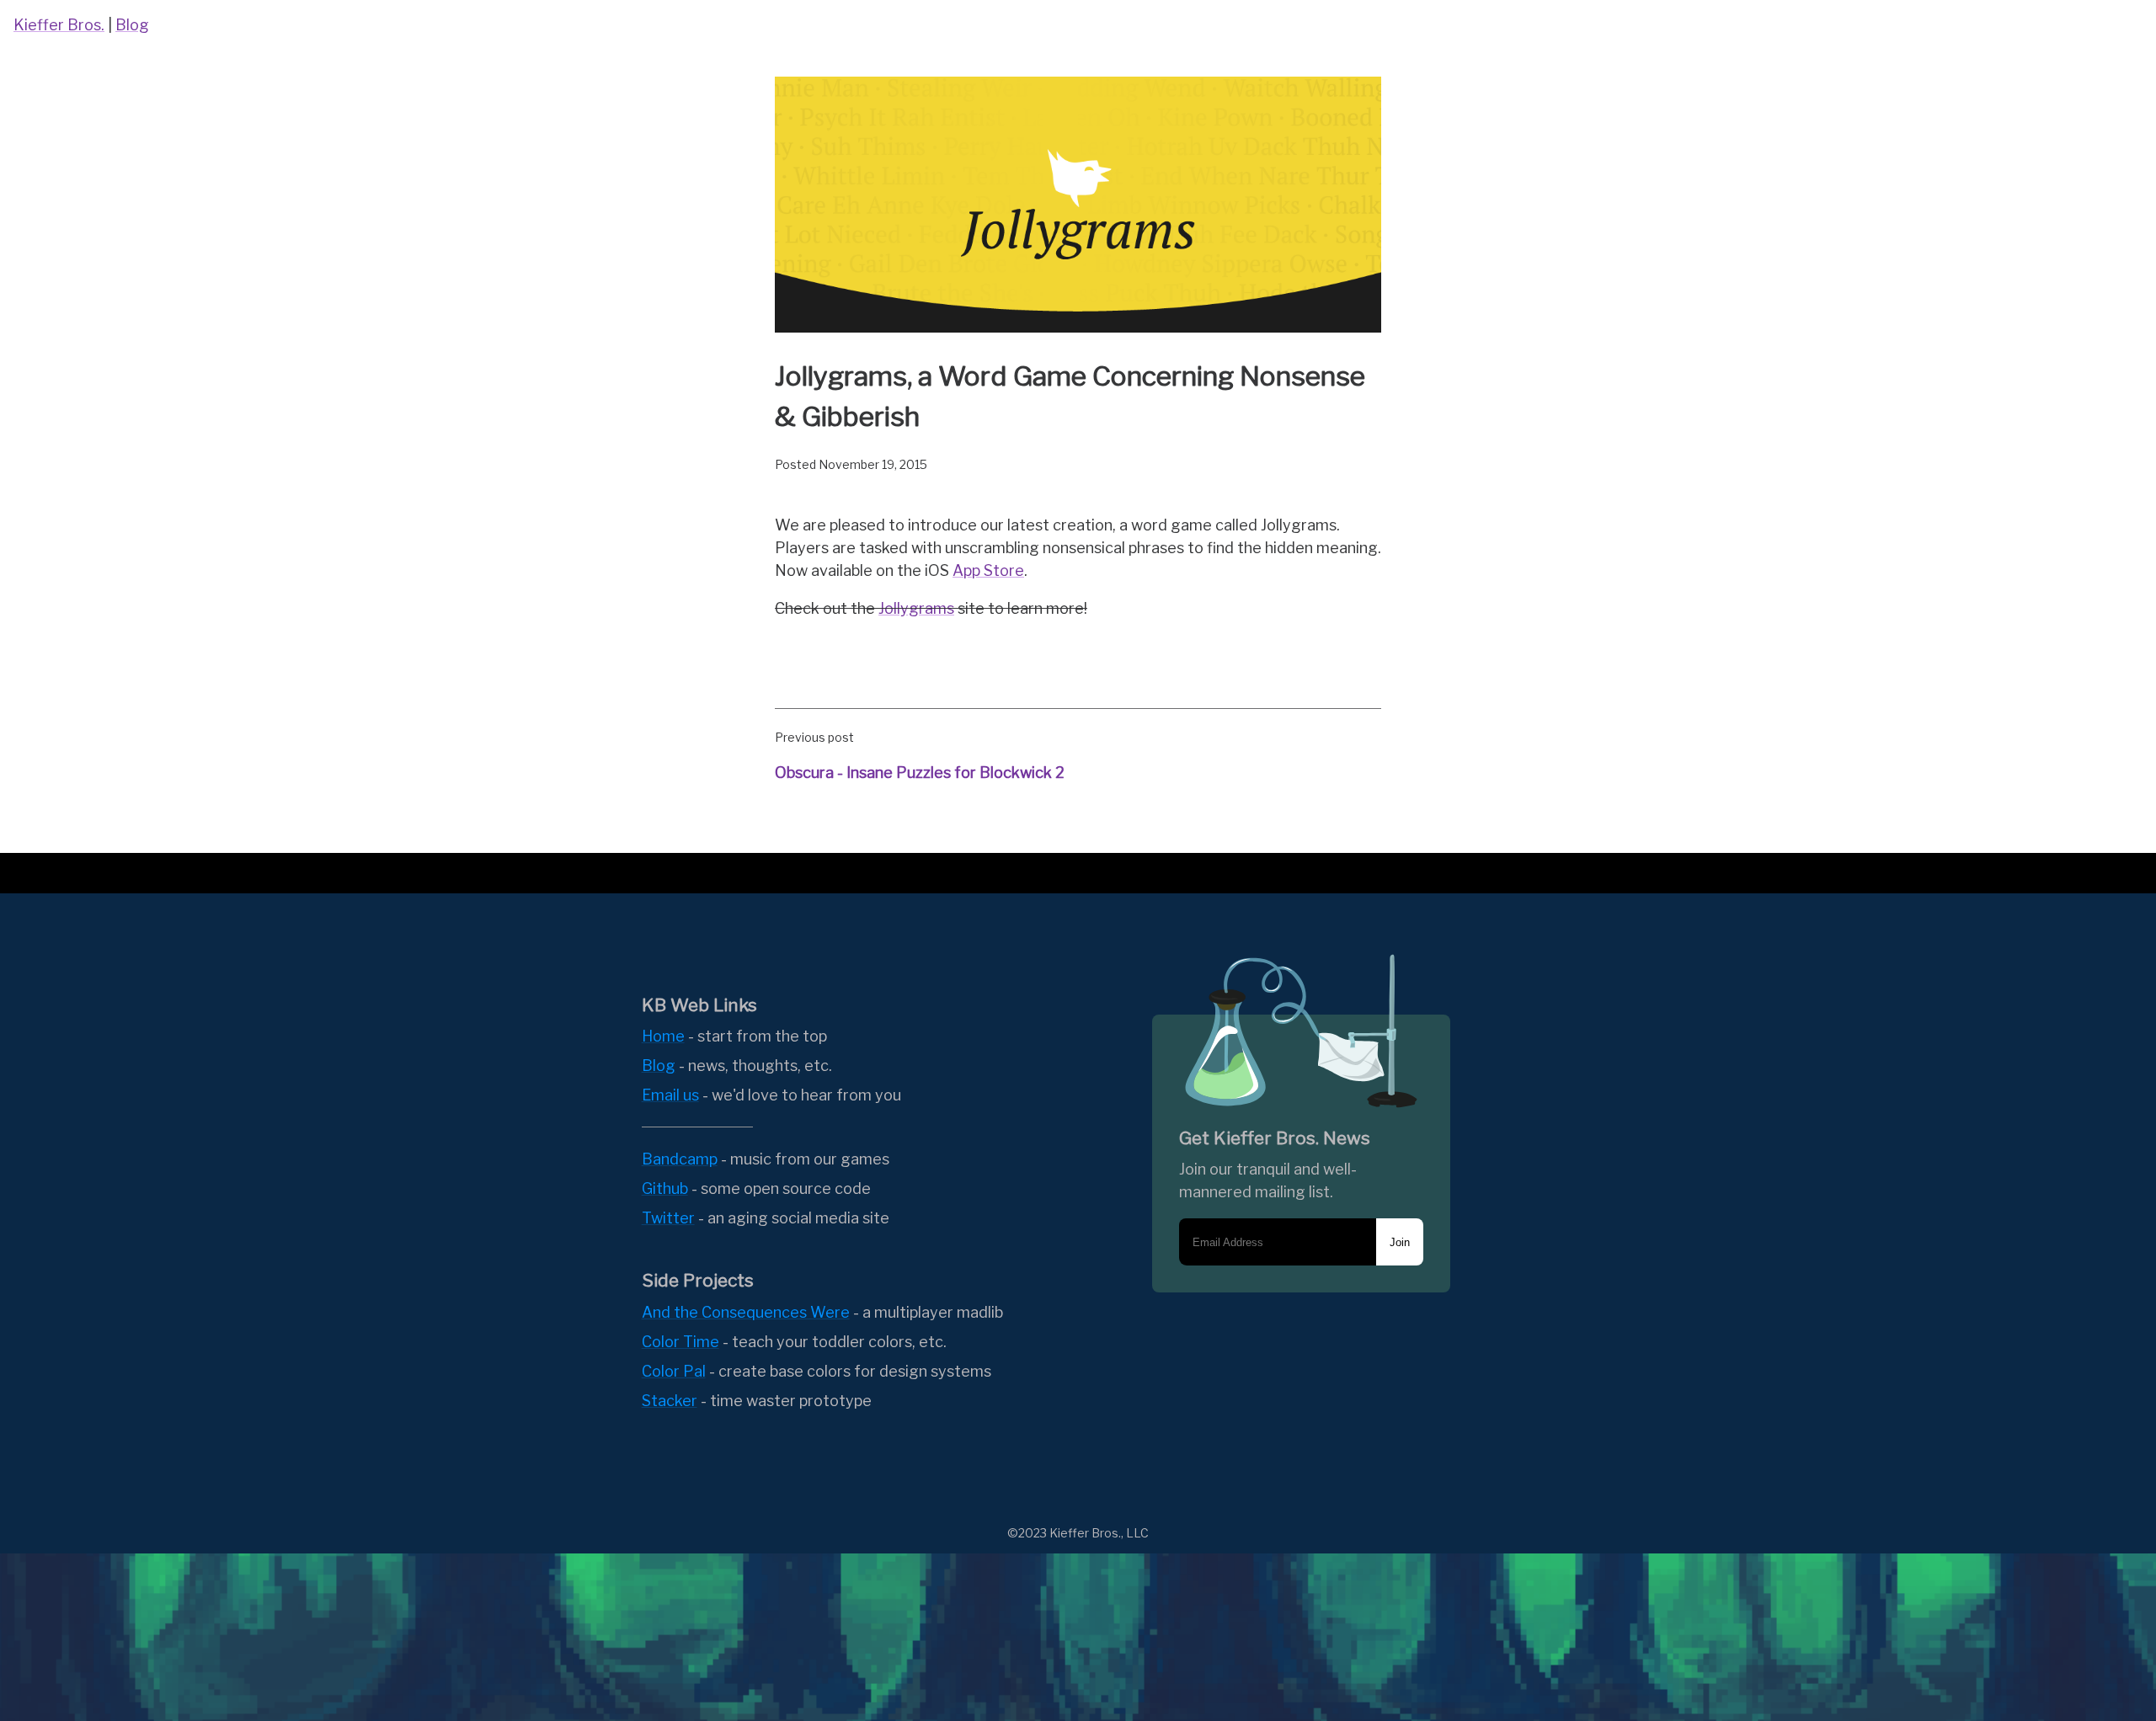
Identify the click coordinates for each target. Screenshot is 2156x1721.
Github (665, 1188)
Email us (670, 1095)
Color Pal (674, 1371)
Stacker (670, 1401)
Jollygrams (916, 608)
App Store (988, 570)
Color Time (680, 1342)
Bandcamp (680, 1159)
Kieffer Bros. (59, 25)
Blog (132, 25)
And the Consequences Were (746, 1312)
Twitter (668, 1218)
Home (663, 1036)
